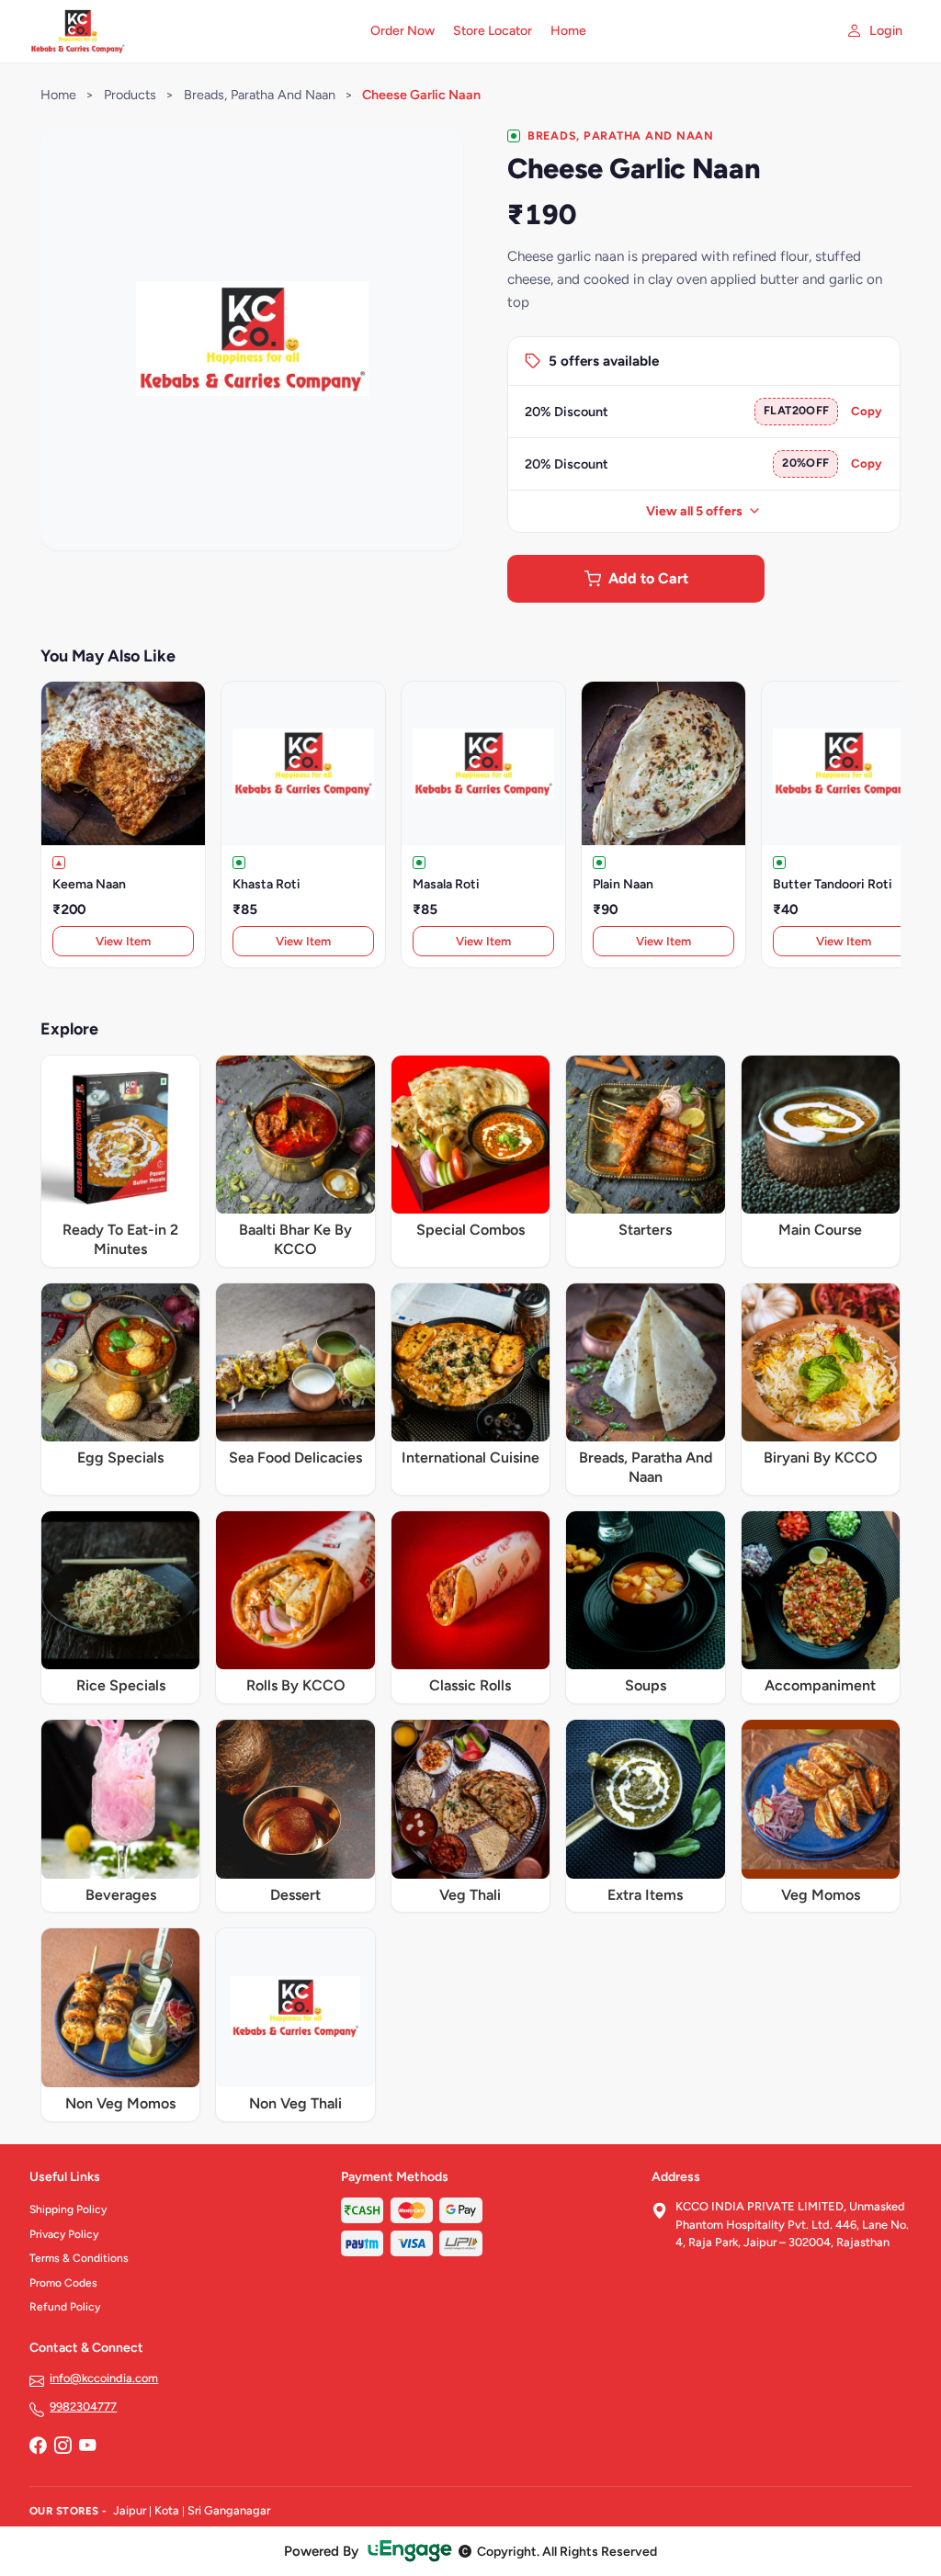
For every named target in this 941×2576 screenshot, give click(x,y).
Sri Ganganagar (229, 2510)
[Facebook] (38, 2447)
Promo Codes (63, 2283)
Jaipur (130, 2510)
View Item (123, 941)
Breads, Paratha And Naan (261, 95)
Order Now (402, 31)
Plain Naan (623, 884)
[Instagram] (62, 2447)
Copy (867, 411)
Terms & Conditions (79, 2258)
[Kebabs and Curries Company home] (189, 31)
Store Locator (493, 31)
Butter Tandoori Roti (833, 884)
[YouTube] (87, 2447)
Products (130, 95)
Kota (167, 2510)
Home (568, 31)
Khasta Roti (266, 884)
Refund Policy (65, 2307)
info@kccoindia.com (104, 2378)
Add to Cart (648, 578)
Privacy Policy (64, 2234)
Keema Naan (89, 884)
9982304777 (83, 2407)
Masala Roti (446, 884)
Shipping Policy (68, 2209)
